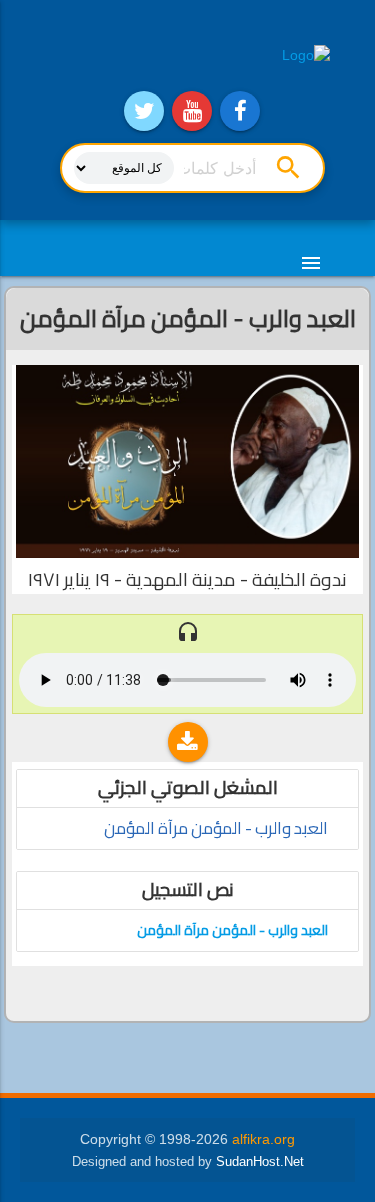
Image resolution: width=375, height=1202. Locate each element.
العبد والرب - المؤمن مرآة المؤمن (216, 828)
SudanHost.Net (260, 1162)
